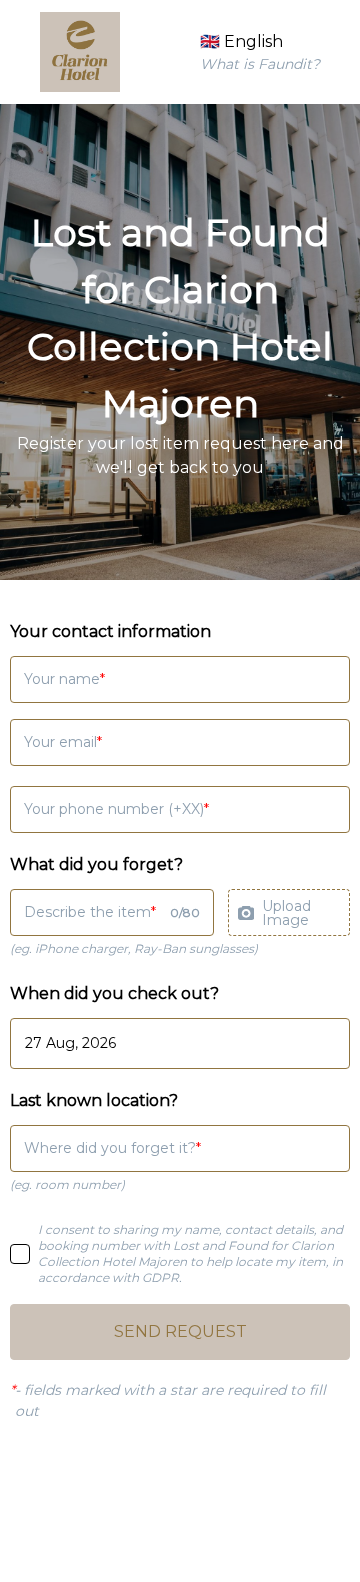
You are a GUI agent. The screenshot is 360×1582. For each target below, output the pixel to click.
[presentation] (289, 912)
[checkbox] (20, 1254)
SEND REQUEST (180, 1331)
